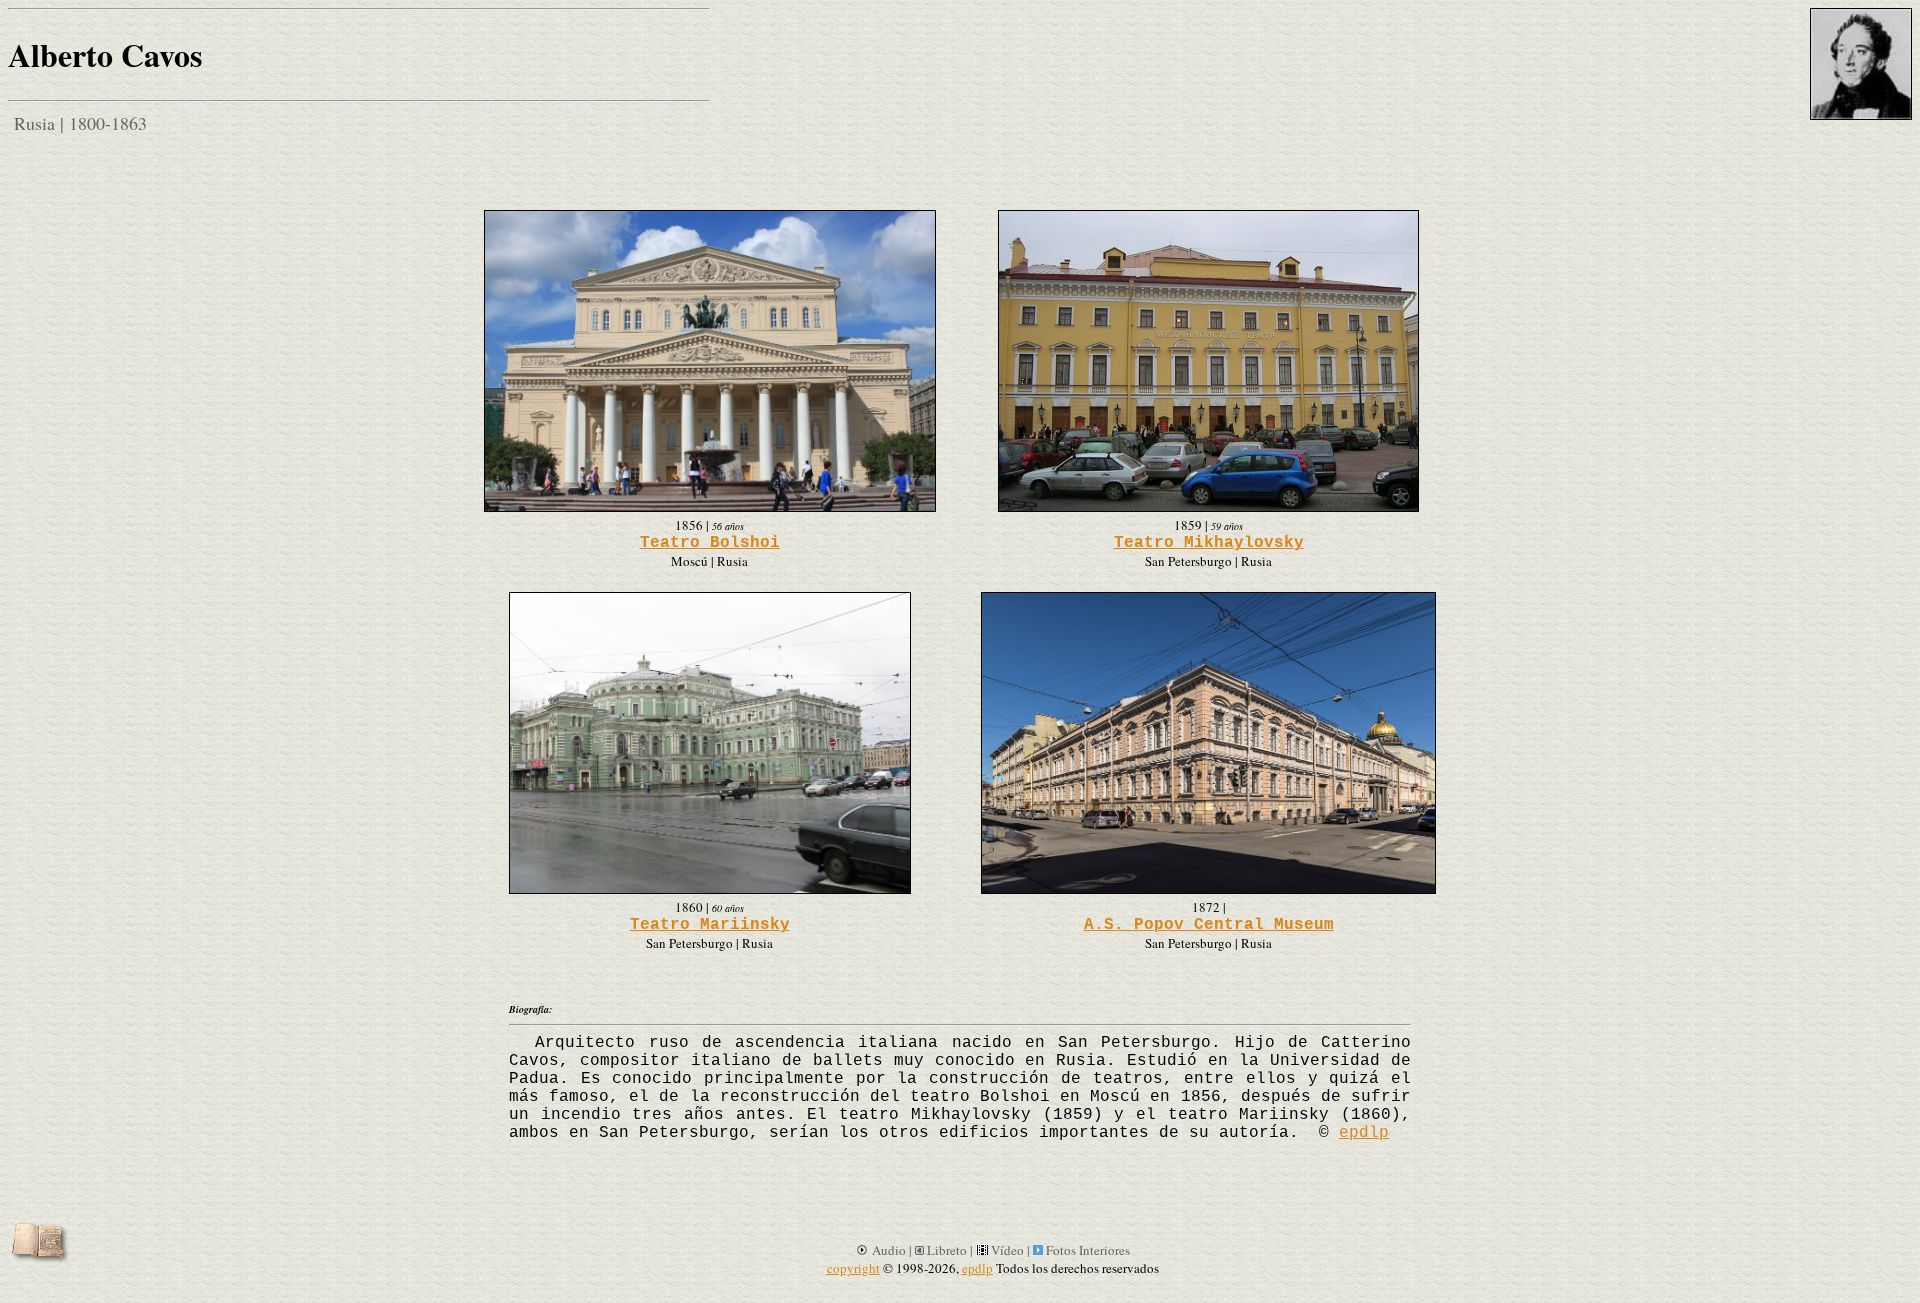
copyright (853, 1268)
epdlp (1364, 1133)
